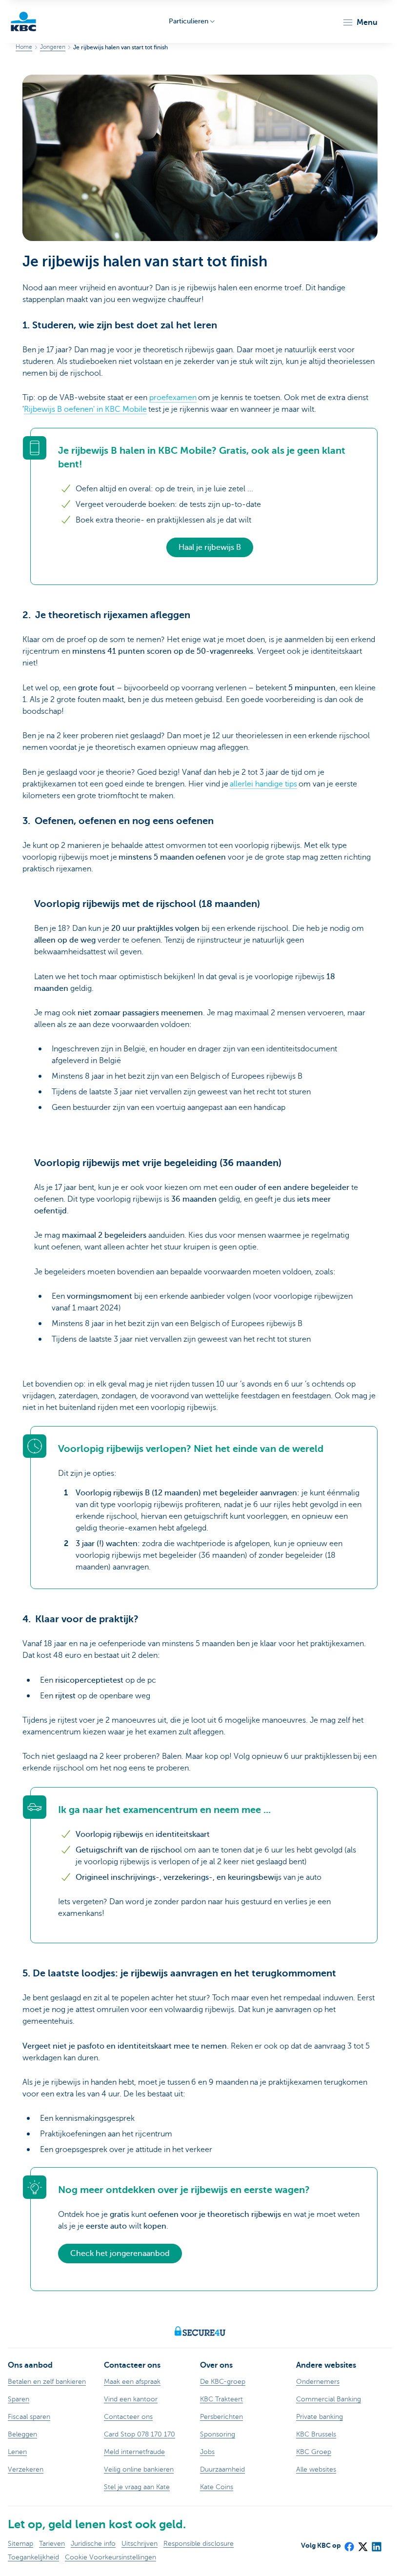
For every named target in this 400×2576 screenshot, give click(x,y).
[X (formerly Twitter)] (362, 2543)
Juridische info (93, 2544)
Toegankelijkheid (33, 2557)
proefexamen (173, 398)
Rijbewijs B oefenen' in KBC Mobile (85, 409)
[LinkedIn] (376, 2543)
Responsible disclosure (199, 2544)
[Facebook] (349, 2543)
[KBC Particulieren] (23, 21)
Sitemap (20, 2544)
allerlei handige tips (263, 784)
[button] (360, 22)
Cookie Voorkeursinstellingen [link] (110, 2557)
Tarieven (52, 2544)
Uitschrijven (140, 2544)
